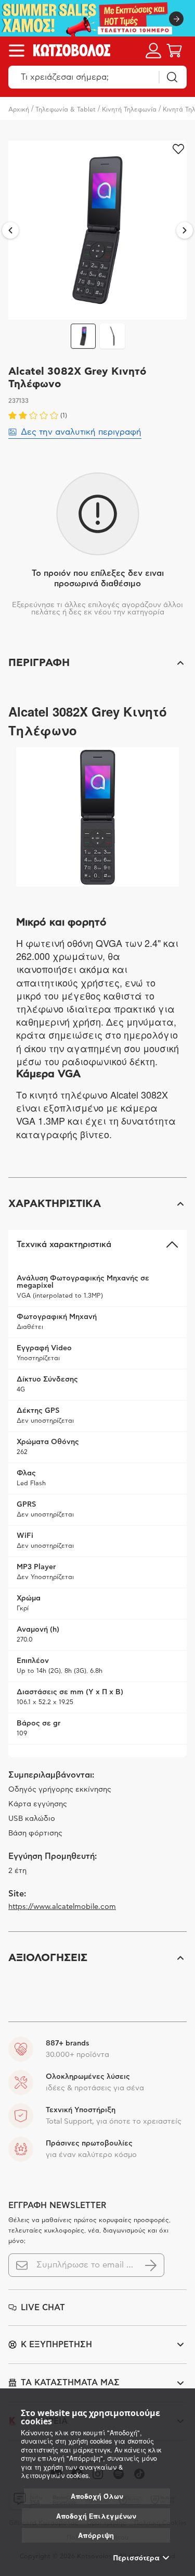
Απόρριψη (96, 2535)
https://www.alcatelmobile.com (62, 1907)
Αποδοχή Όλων (97, 2496)
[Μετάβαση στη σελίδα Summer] (97, 18)
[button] (97, 663)
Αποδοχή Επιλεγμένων (96, 2516)
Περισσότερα (136, 2558)
